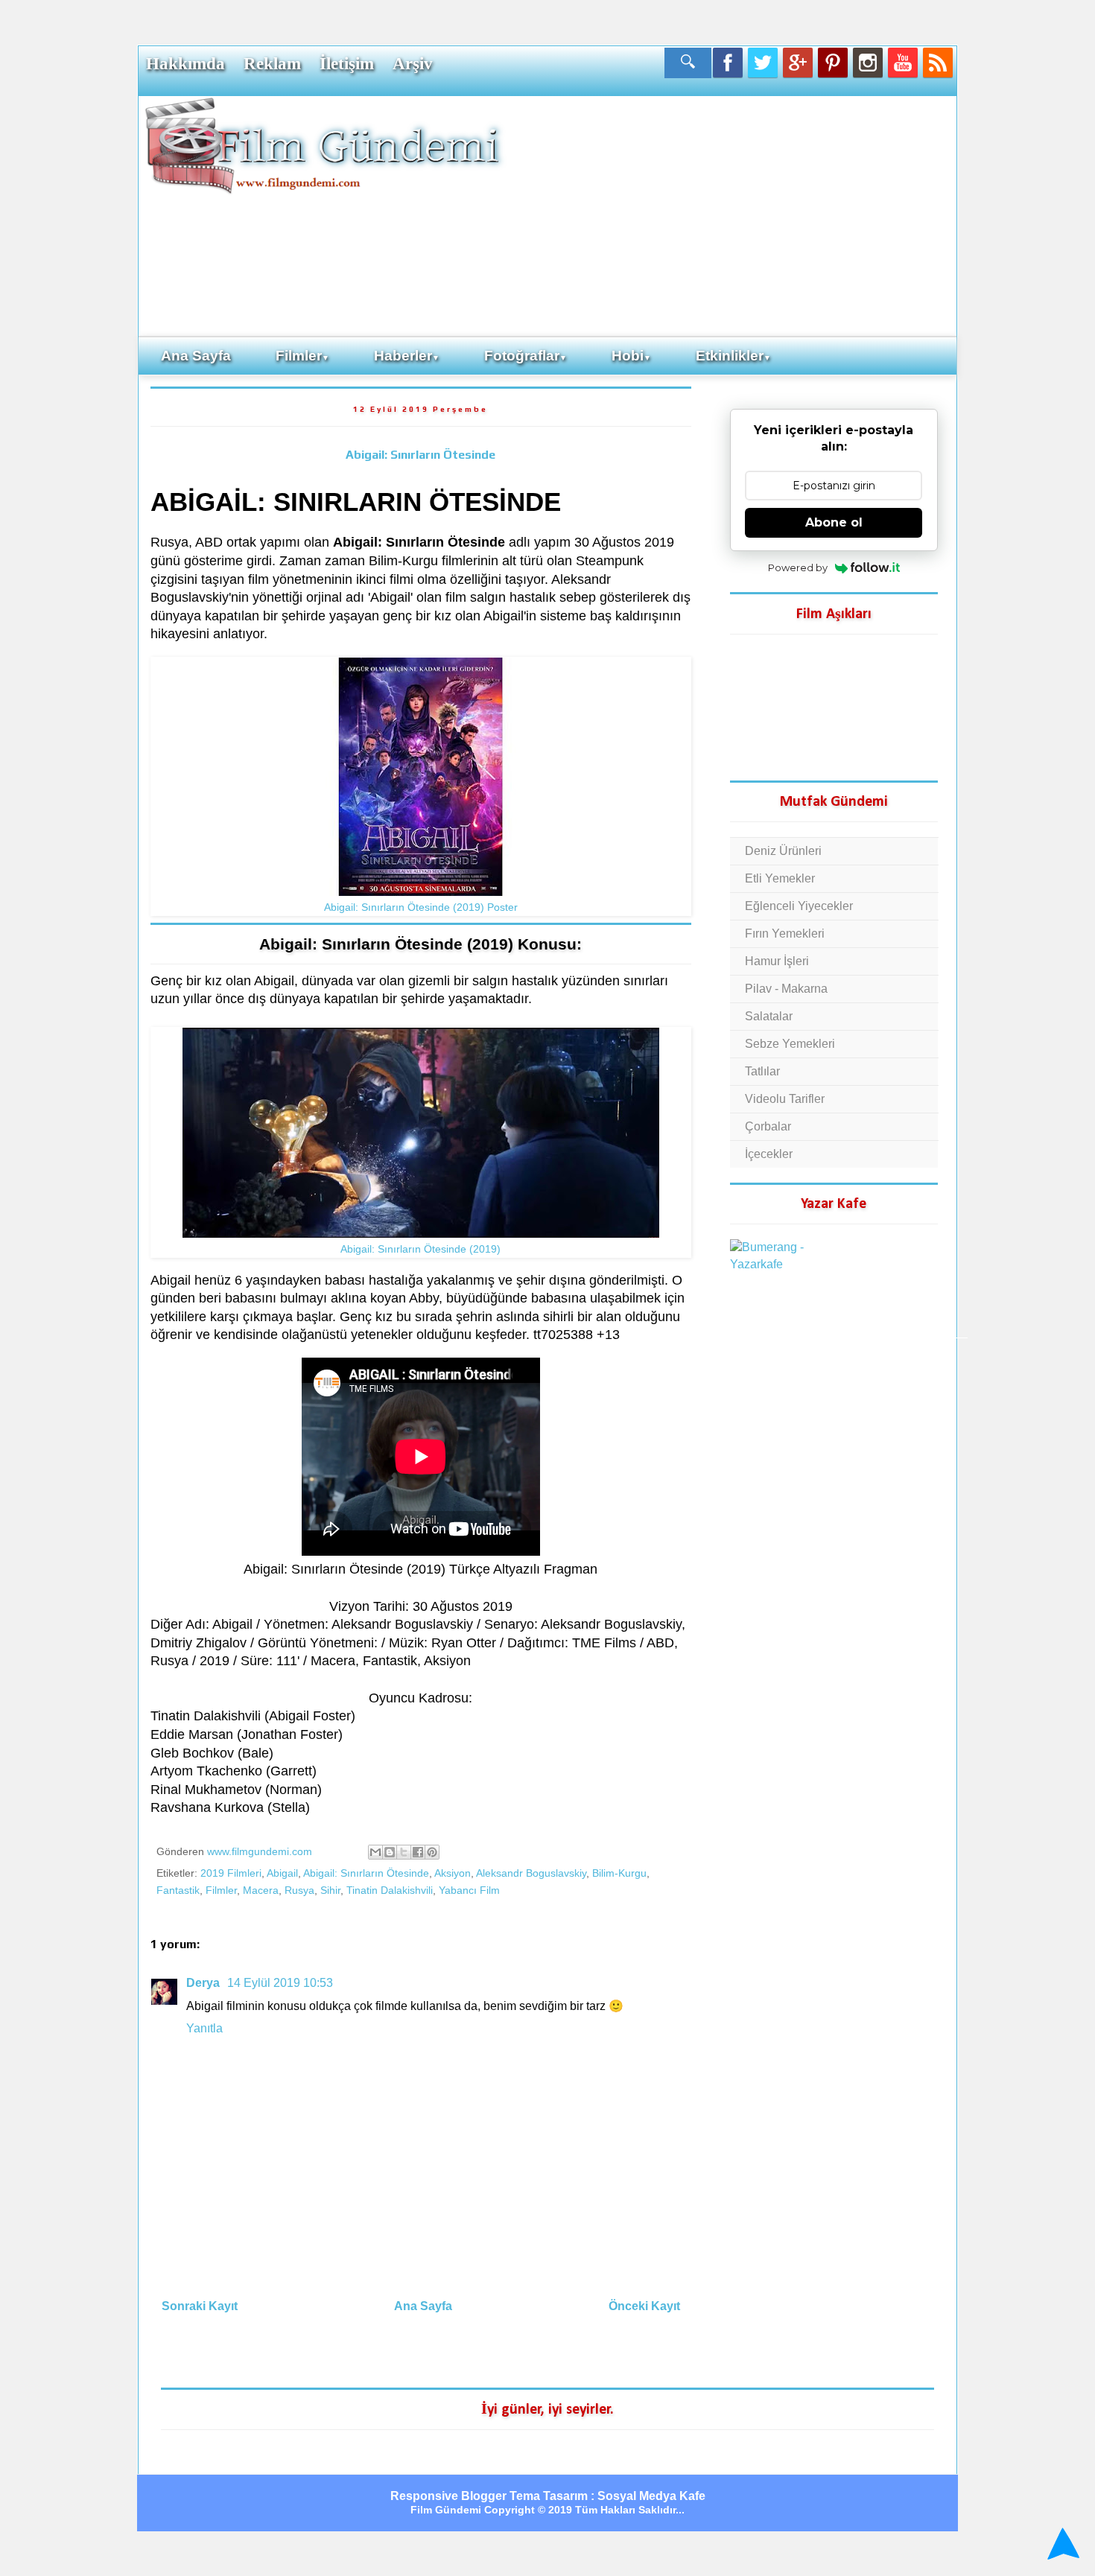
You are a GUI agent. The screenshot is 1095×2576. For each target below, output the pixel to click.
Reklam (272, 63)
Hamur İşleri (777, 961)
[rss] (938, 63)
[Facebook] (728, 63)
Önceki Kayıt (644, 2306)
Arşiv (413, 63)
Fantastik (178, 1890)
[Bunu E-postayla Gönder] (375, 1852)
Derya (204, 1983)
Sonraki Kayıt (200, 2306)
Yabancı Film (469, 1890)
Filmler (302, 356)
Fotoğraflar (526, 356)
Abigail (282, 1873)
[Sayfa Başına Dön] (1061, 2545)
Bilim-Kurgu (619, 1873)
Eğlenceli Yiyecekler (799, 906)
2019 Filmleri (231, 1873)
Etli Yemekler (780, 878)
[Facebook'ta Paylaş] (418, 1852)
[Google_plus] (798, 63)
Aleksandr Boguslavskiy (531, 1873)
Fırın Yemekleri (785, 934)
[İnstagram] (868, 63)
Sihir (330, 1890)
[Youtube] (903, 63)
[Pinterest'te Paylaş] (432, 1852)
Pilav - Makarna (786, 989)
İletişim (347, 63)
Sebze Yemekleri (790, 1044)
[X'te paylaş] (404, 1852)
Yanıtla (204, 2028)
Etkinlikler (733, 356)
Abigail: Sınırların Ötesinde (420, 455)
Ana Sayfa (196, 356)
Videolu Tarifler (785, 1099)
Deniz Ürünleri (783, 851)
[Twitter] (763, 63)
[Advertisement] (730, 215)
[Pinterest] (833, 63)
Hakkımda (185, 63)
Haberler (407, 356)
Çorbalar (768, 1126)
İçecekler (769, 1154)
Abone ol (834, 522)
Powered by (798, 567)
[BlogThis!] (390, 1852)
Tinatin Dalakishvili (390, 1890)
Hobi (631, 356)
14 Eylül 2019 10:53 (280, 1983)
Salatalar (769, 1016)
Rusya (299, 1890)
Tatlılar (762, 1071)
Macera (261, 1890)
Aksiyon (453, 1873)
